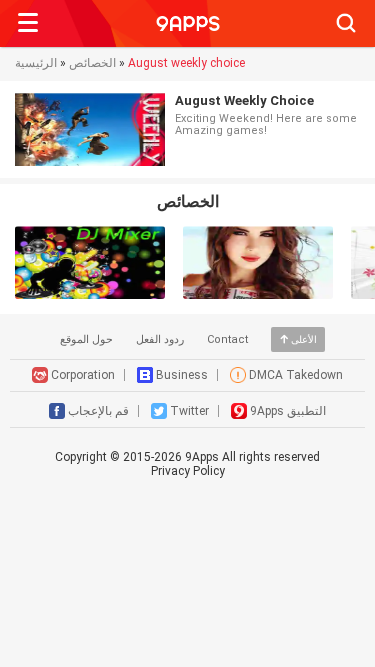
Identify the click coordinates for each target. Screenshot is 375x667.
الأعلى (304, 339)
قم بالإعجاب (98, 411)
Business (182, 375)
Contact (227, 339)
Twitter (189, 411)
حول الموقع (86, 339)
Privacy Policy (188, 471)
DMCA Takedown (296, 375)
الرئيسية (36, 63)
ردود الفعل (160, 339)
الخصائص (92, 63)
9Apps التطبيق (288, 411)
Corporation (83, 375)
